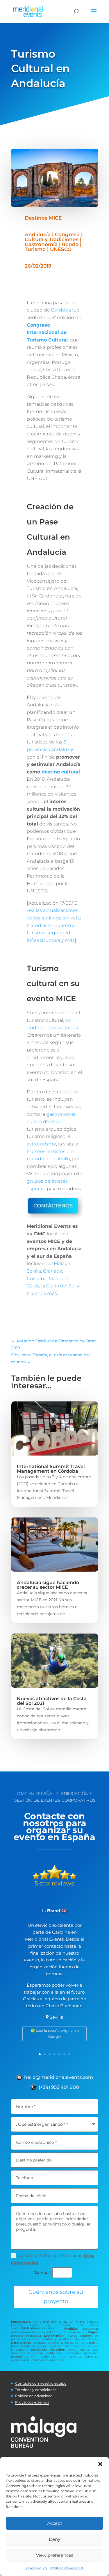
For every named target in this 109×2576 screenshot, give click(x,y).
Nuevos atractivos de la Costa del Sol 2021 (52, 1701)
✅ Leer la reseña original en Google (55, 2033)
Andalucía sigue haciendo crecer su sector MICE (48, 1585)
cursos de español (48, 1121)
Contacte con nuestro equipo (41, 2383)
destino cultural (61, 772)
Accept (55, 2523)
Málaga (62, 1263)
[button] (100, 2464)
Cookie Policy (35, 2568)
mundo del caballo (48, 1159)
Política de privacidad (34, 2396)
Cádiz (33, 1286)
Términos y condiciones (36, 2390)
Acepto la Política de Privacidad (53, 2259)
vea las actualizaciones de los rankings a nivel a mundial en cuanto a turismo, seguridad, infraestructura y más (54, 925)
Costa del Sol (61, 1286)
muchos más (42, 1293)
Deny (54, 2539)
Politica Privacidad (67, 2568)
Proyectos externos (32, 2402)
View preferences (55, 2555)
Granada (53, 1271)
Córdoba (61, 310)
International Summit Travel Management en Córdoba (51, 1469)
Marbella (58, 1279)
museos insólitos (46, 1151)
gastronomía (61, 1114)
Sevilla (34, 1271)
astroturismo (41, 1144)
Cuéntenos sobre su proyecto (56, 2297)
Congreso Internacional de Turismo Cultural (47, 332)
